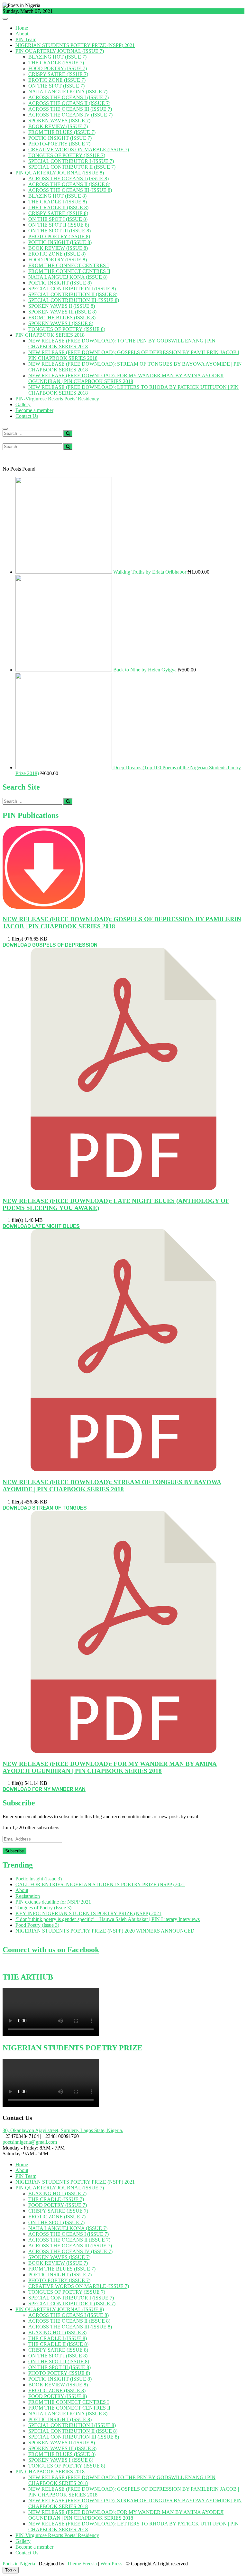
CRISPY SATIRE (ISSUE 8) (58, 213)
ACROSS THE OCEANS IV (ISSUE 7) (70, 115)
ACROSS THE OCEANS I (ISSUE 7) (69, 97)
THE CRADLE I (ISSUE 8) (58, 202)
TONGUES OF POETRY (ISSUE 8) (67, 329)
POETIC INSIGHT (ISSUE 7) (60, 138)
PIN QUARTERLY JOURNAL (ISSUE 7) (60, 51)
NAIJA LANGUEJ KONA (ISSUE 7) (68, 92)
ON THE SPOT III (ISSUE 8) (59, 231)
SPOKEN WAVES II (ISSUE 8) (62, 306)
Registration (28, 1896)
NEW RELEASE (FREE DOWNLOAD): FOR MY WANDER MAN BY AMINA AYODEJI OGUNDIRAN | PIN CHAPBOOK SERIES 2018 (126, 378)
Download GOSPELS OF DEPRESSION (50, 945)
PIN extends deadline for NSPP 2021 (53, 1902)
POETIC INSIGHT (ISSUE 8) (60, 242)
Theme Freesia (82, 2564)
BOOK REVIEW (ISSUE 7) (58, 126)
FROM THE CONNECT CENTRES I (69, 265)
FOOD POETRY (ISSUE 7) (58, 68)
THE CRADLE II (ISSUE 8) (58, 207)
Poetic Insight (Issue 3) (39, 1879)
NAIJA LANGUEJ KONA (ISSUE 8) (68, 277)
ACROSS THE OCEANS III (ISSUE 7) (70, 109)
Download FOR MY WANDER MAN (44, 1789)
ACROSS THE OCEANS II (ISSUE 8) (69, 184)
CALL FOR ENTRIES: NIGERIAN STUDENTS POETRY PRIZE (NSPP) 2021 (100, 1884)
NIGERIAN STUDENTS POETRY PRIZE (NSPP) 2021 (75, 45)
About (22, 34)
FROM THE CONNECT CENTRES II (69, 271)
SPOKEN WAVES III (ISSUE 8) (62, 312)
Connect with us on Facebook (51, 1950)
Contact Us (27, 416)
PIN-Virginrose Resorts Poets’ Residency (57, 399)
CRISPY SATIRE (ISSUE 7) (58, 74)
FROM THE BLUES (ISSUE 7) (62, 132)
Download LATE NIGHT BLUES (41, 1226)
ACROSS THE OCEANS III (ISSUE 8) (70, 190)
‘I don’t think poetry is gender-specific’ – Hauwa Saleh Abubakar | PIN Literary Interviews (108, 1919)
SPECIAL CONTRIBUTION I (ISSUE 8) (72, 289)
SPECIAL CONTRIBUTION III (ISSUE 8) (74, 300)
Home (22, 28)
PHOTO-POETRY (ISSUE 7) (59, 144)
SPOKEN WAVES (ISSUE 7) (59, 121)
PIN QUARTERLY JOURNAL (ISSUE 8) (60, 173)
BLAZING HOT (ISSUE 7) (57, 57)
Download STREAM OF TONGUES (45, 1508)
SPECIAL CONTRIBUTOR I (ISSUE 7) (71, 161)
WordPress (111, 2564)
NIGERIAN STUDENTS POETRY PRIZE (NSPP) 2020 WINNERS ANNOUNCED (105, 1931)
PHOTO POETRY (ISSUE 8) (59, 236)
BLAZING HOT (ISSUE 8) (57, 196)
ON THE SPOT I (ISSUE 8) (58, 219)
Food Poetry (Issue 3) (37, 1925)
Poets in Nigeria (19, 2564)
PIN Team (26, 39)
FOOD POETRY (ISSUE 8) (58, 260)
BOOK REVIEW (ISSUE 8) (58, 248)
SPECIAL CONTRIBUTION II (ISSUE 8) (73, 294)
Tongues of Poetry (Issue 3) (43, 1908)
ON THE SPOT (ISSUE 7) (56, 86)
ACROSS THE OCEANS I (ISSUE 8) (69, 178)
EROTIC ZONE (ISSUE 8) (57, 254)
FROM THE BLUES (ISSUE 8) (62, 318)
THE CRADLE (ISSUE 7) (56, 63)
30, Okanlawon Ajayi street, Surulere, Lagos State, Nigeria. (63, 2130)
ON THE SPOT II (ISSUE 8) (59, 225)
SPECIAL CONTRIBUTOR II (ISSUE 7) (72, 167)
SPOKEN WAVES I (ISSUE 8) (61, 323)
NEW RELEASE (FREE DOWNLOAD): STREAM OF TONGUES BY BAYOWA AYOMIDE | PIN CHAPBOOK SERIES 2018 (112, 1486)
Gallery (23, 404)
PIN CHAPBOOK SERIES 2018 (50, 335)
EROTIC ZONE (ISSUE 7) (57, 80)
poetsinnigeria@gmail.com (30, 2142)
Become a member (34, 410)
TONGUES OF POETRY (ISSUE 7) (67, 155)
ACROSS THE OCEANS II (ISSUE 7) (69, 103)
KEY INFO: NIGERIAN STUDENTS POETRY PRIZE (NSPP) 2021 (88, 1913)
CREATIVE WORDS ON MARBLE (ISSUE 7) (79, 150)
